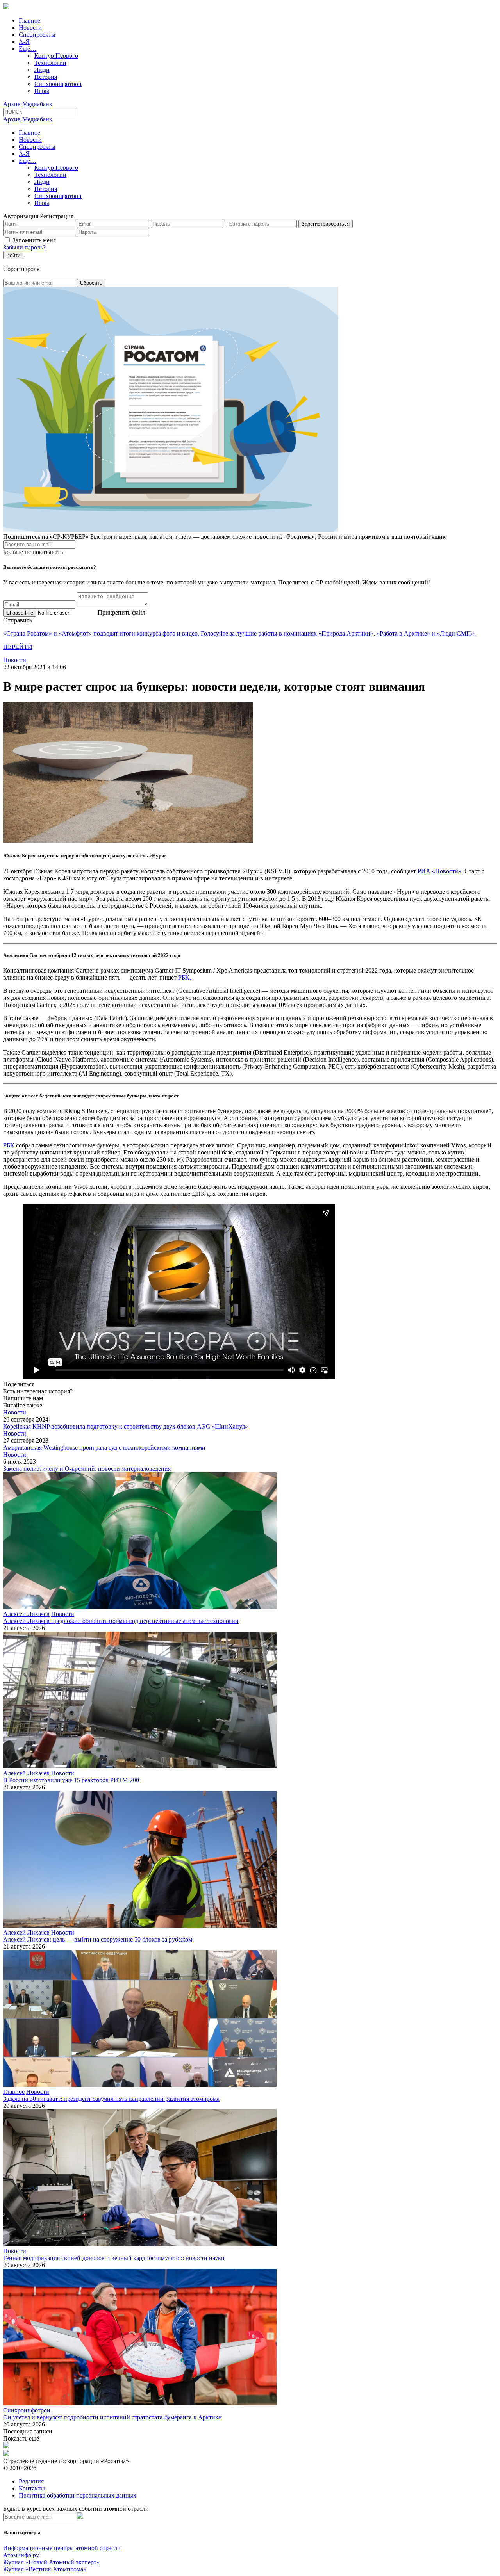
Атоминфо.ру (21, 2555)
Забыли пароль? (24, 247)
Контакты (32, 2488)
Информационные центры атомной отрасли (62, 2548)
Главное (29, 20)
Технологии (50, 63)
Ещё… (28, 49)
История (46, 77)
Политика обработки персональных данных (78, 2495)
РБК (9, 1145)
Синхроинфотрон (58, 84)
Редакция (31, 2481)
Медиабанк (37, 104)
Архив (12, 104)
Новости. (15, 660)
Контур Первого (56, 56)
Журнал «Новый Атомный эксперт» (51, 2562)
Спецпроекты (37, 35)
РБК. (185, 977)
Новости (30, 28)
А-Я (24, 42)
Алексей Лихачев (26, 1614)
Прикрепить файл (121, 612)
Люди (42, 70)
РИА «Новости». (440, 871)
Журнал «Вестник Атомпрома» (45, 2569)
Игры (42, 91)
